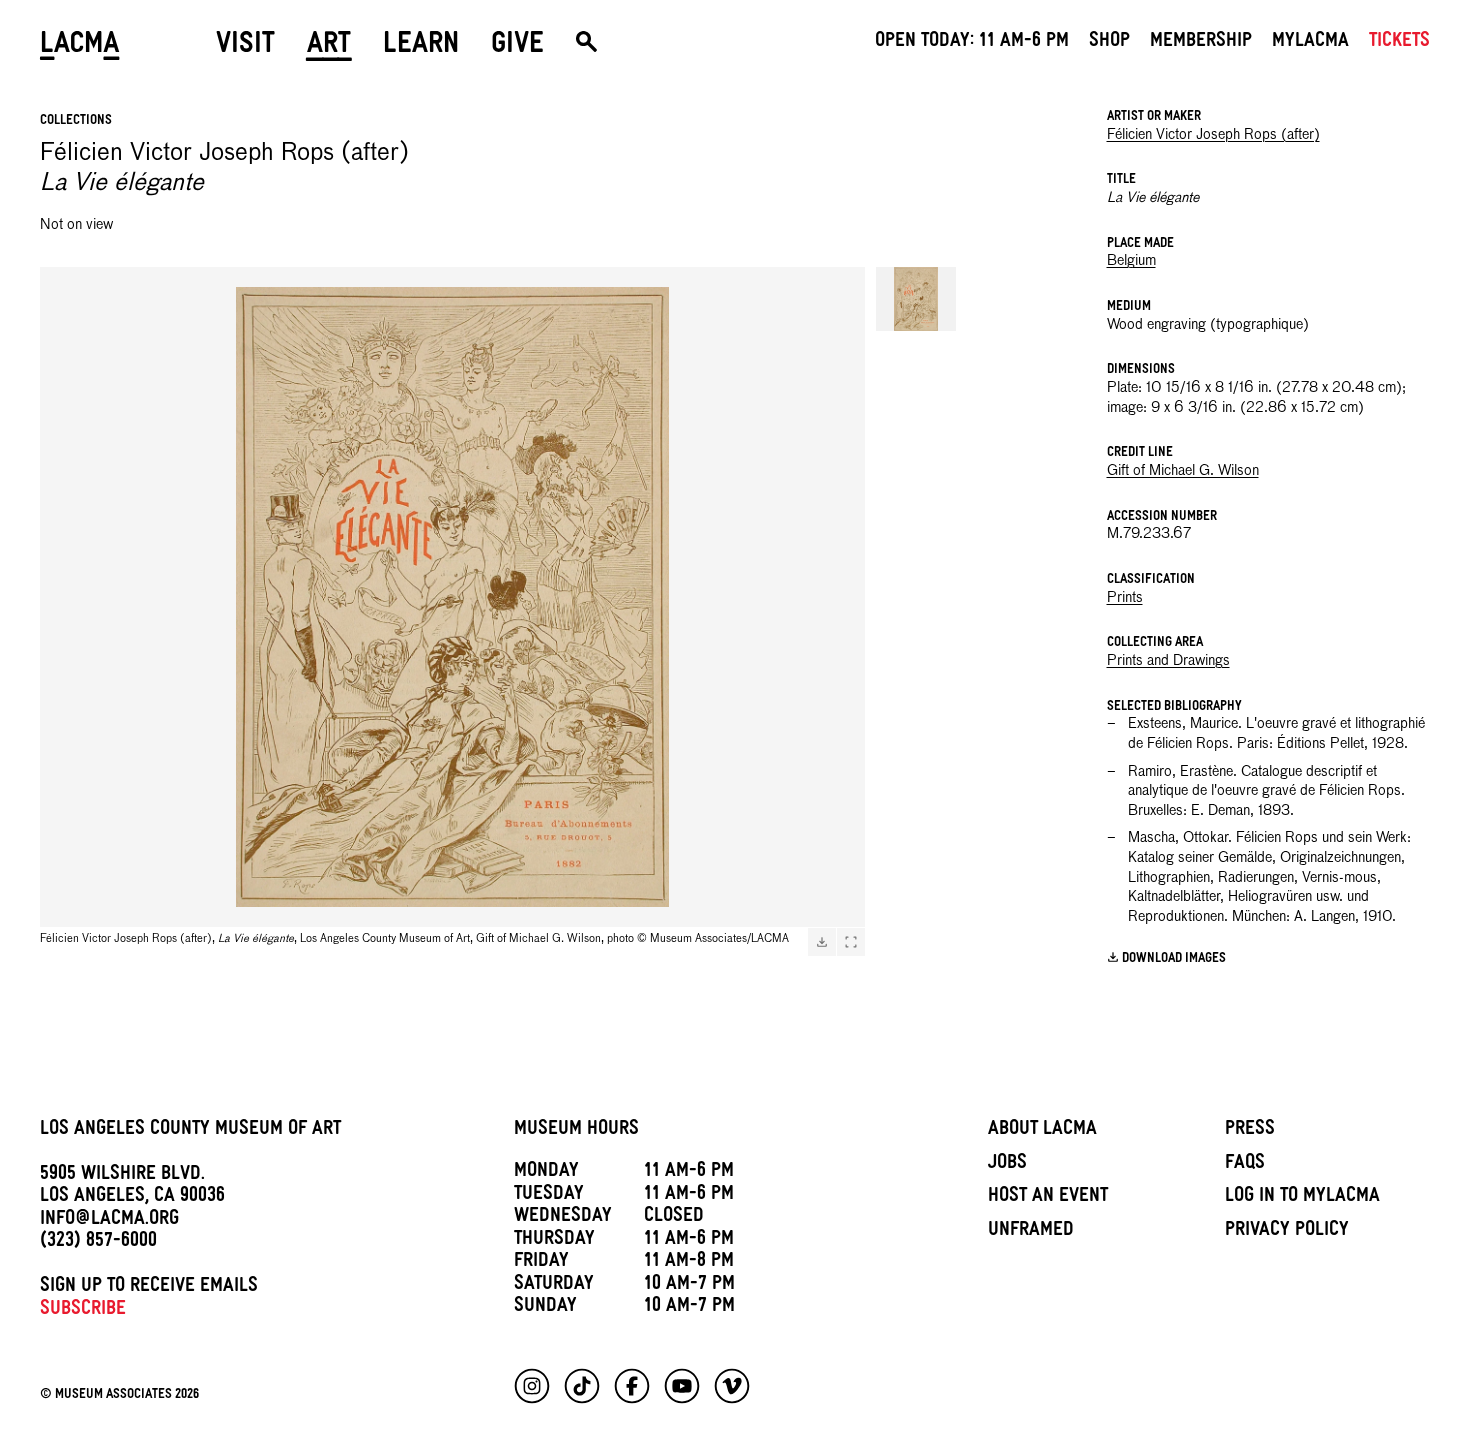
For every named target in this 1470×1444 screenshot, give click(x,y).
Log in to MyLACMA (1302, 1198)
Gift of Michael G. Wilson (1183, 471)
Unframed (1031, 1232)
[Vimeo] (732, 1386)
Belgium (1131, 261)
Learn (421, 47)
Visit (245, 47)
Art (329, 47)
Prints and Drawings (1168, 661)
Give (517, 47)
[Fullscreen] (851, 942)
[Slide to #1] (916, 299)
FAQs (1245, 1165)
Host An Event (1048, 1198)
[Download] (822, 942)
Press (1250, 1131)
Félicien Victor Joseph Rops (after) (1213, 135)
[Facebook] (632, 1386)
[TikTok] (582, 1386)
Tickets (1399, 43)
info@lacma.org (109, 1221)
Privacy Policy (1287, 1232)
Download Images (1174, 959)
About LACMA (1042, 1131)
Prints (1125, 598)
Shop (1109, 43)
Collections (76, 121)
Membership (1201, 43)
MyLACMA (1310, 43)
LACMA (80, 47)
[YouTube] (682, 1386)
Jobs (1007, 1165)
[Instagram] (532, 1386)
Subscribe (83, 1311)
